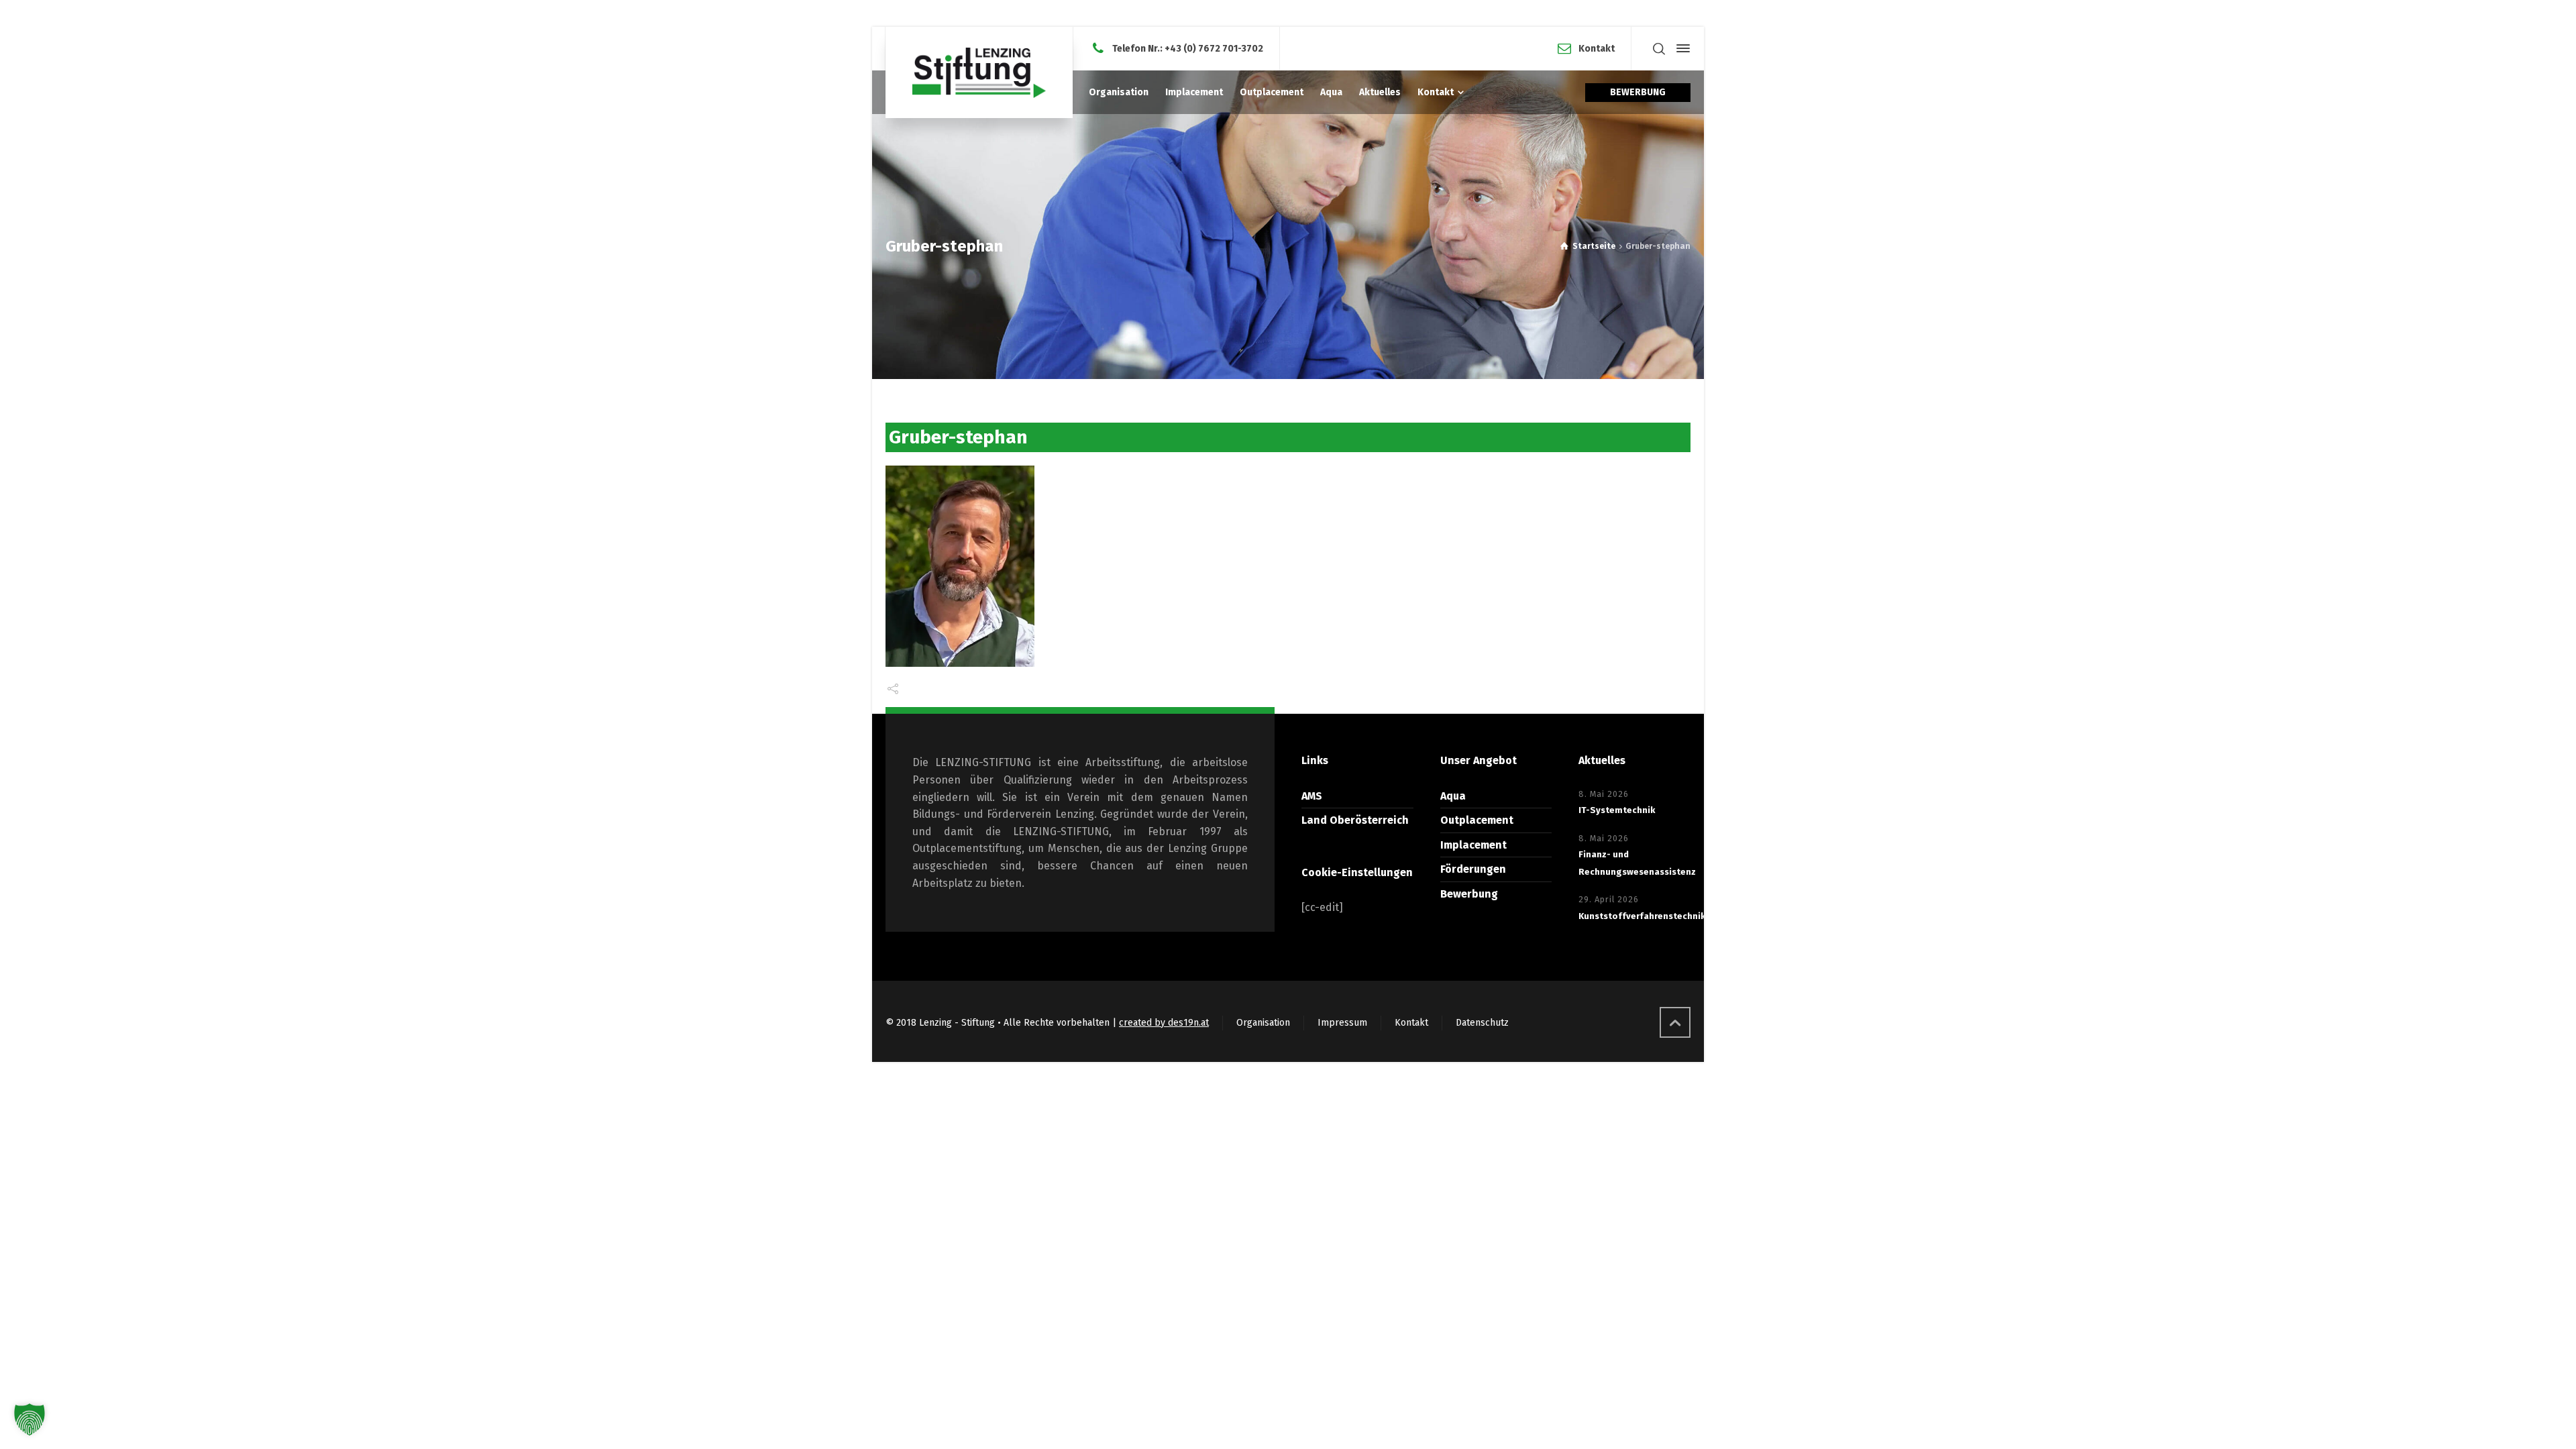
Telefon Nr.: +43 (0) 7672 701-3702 (1188, 48)
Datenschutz (1482, 1023)
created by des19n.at (1164, 1023)
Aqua (1453, 796)
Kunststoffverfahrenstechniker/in (1652, 916)
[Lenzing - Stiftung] (979, 72)
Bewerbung (1469, 894)
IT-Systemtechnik (1617, 810)
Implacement (1473, 845)
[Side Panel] (1680, 48)
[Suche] (1659, 49)
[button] (30, 1419)
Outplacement (1477, 820)
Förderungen (1473, 869)
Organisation (1263, 1023)
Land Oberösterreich (1355, 820)
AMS (1312, 796)
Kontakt (1597, 48)
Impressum (1342, 1023)
